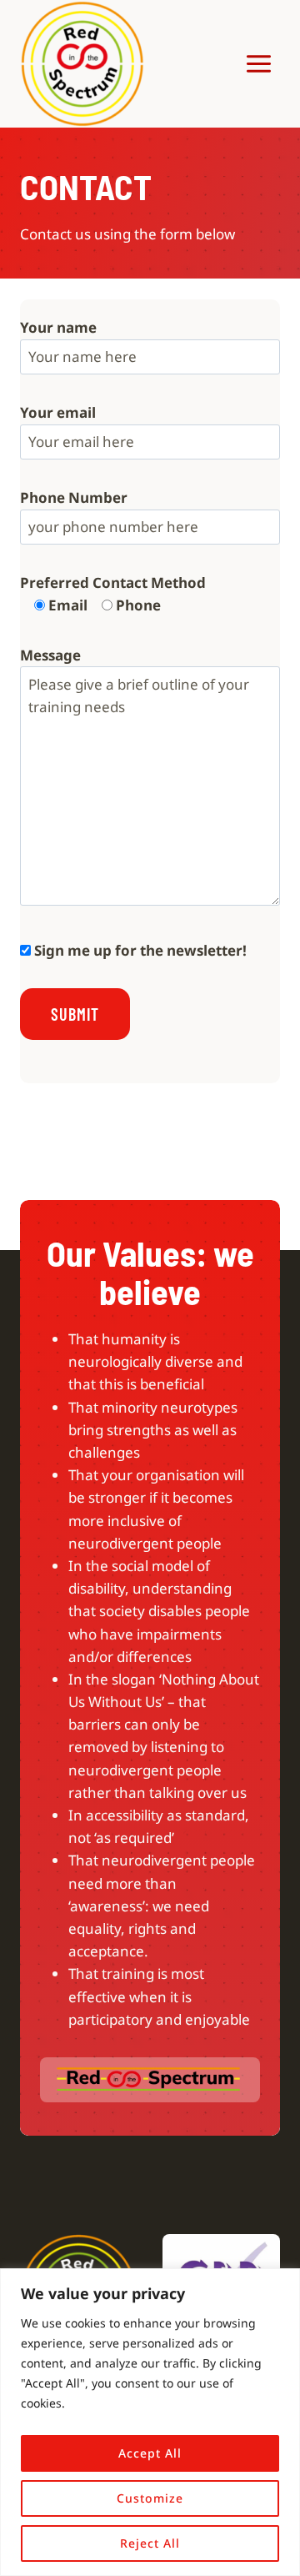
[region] (150, 2422)
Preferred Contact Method (113, 582)
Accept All (150, 2453)
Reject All (150, 2543)
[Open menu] (258, 63)
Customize (150, 2498)
